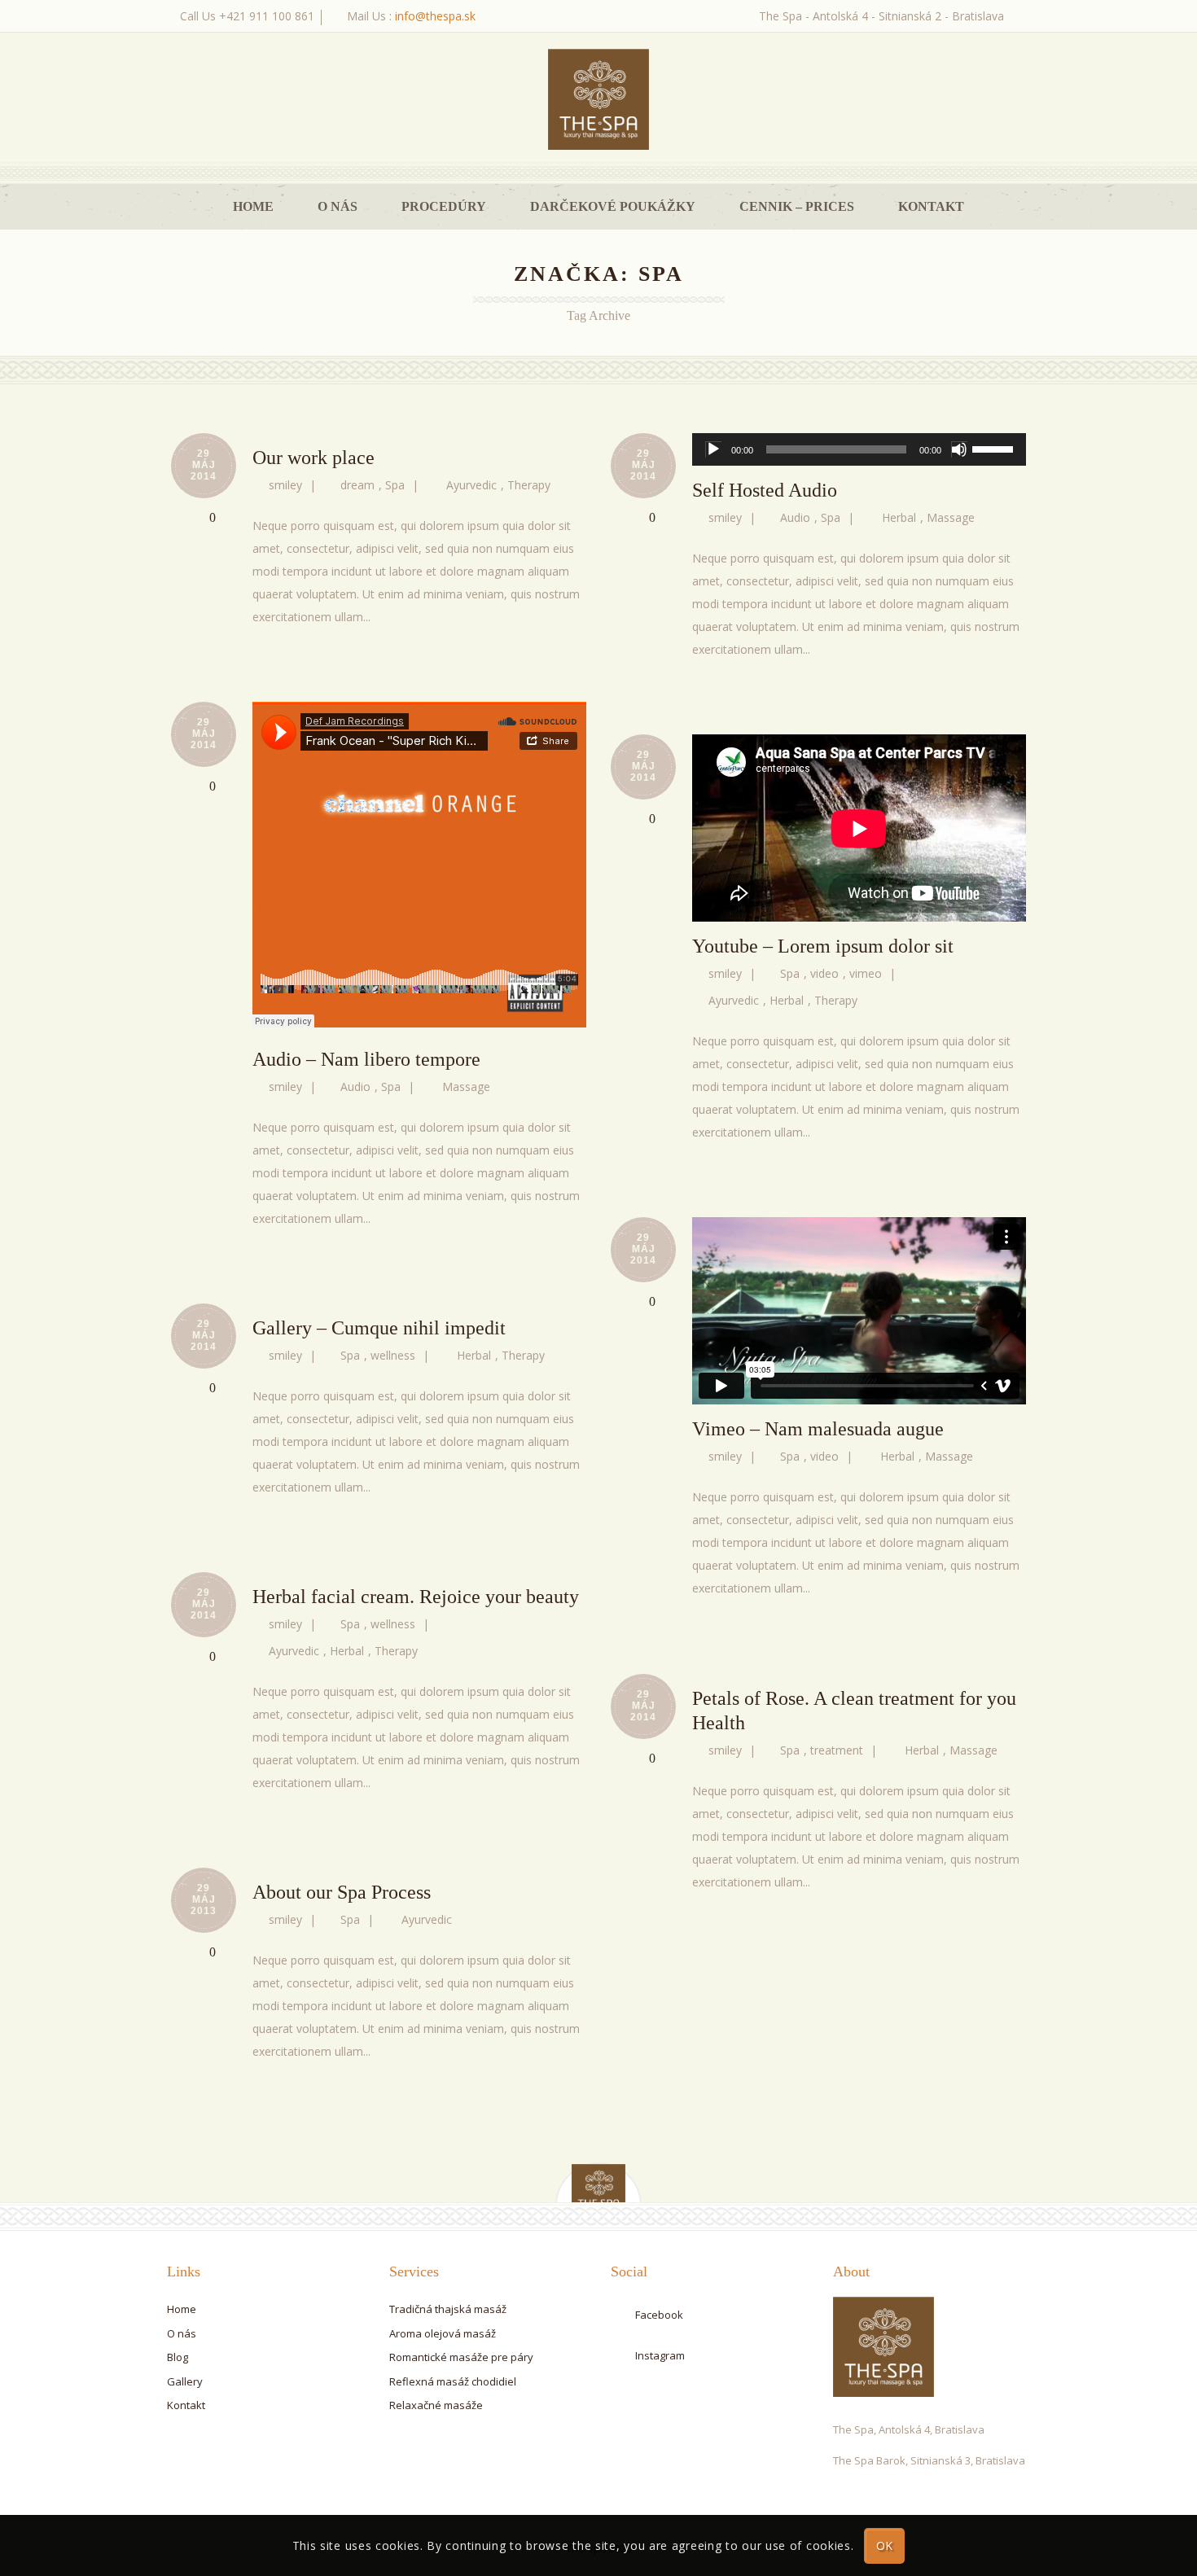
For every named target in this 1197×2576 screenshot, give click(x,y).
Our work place (313, 458)
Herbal (899, 517)
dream (357, 485)
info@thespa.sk (435, 16)
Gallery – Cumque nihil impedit (379, 1328)
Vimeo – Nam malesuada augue (818, 1429)
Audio (795, 517)
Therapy (529, 485)
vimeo (866, 973)
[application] (859, 449)
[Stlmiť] (959, 449)
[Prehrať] (713, 449)
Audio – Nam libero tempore (366, 1059)
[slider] (995, 448)
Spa (395, 485)
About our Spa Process (342, 1892)
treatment (837, 1750)
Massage (951, 517)
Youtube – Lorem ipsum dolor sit (823, 946)
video (824, 973)
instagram (660, 2355)
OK (885, 2545)
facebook (659, 2315)
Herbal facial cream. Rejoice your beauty (416, 1597)
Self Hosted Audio (765, 490)
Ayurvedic (471, 485)
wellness (393, 1355)
